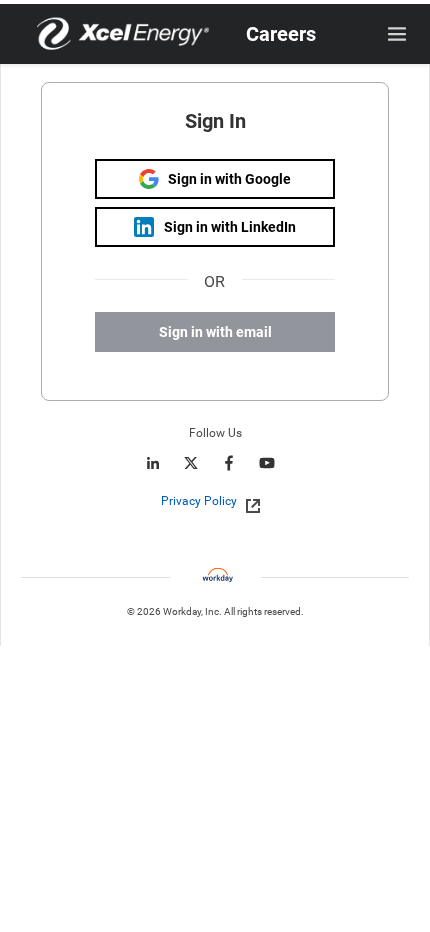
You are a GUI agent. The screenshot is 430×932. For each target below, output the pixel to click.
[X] (191, 463)
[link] (247, 502)
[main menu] (397, 34)
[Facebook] (229, 463)
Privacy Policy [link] (199, 501)
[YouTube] (267, 463)
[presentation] (215, 501)
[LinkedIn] (153, 463)
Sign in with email (215, 332)
